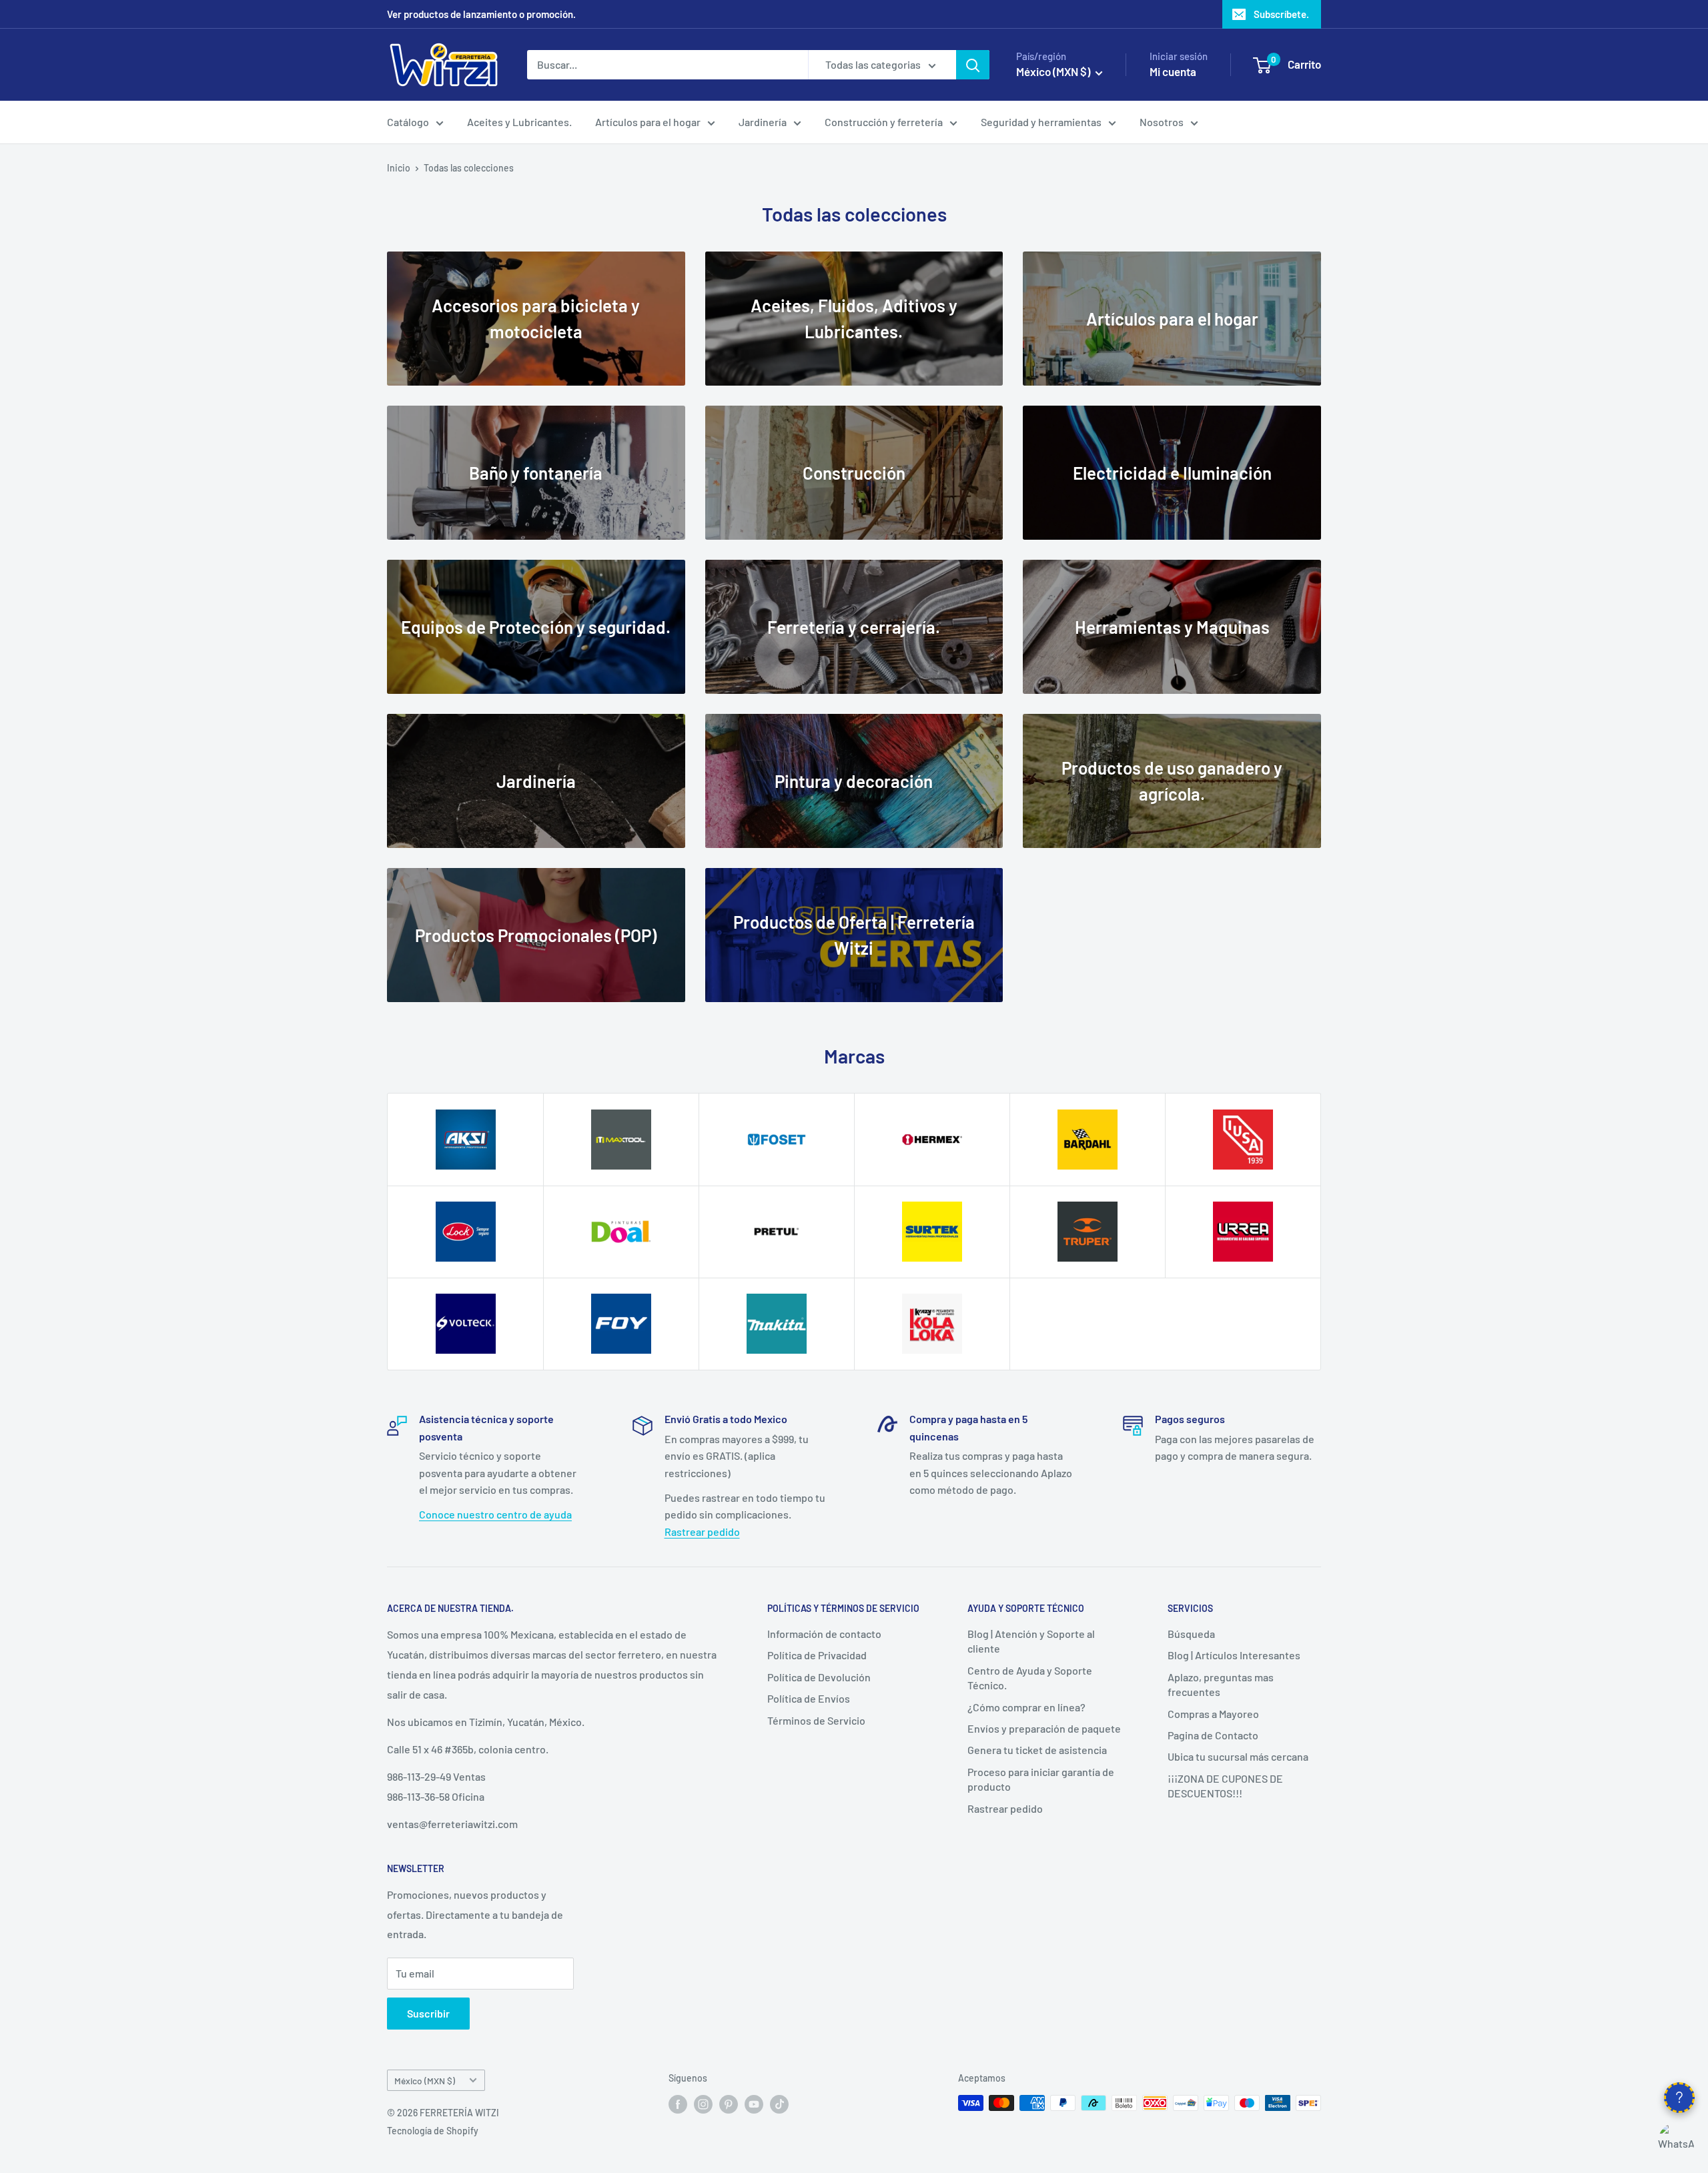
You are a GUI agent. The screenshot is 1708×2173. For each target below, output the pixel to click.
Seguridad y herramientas (1041, 122)
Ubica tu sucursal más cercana (1238, 1756)
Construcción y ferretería (884, 122)
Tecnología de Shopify (433, 2131)
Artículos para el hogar (648, 122)
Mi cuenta (1173, 71)
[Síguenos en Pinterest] (729, 2104)
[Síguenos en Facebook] (678, 2104)
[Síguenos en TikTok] (779, 2104)
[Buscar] (973, 65)
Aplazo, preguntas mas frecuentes (1221, 1684)
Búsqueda (1191, 1634)
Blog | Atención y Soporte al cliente (1031, 1641)
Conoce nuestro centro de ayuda (495, 1514)
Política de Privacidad (817, 1655)
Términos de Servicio (816, 1720)
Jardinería (763, 122)
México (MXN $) (425, 2081)
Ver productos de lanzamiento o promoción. (481, 14)
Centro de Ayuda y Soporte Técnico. (1030, 1678)
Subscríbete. (1281, 14)
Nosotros (1162, 122)
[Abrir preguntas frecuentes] (1679, 2098)
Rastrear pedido (702, 1532)
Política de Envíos (809, 1698)
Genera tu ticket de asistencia (1037, 1750)
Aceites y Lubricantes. (519, 122)
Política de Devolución (819, 1677)
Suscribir (428, 2013)
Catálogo (408, 122)
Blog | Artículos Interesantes (1234, 1655)
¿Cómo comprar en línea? (1026, 1707)
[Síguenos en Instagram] (703, 2104)
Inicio (399, 168)
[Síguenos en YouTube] (754, 2104)
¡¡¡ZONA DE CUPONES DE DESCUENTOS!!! (1225, 1786)
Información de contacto (824, 1634)
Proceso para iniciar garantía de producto (1041, 1779)
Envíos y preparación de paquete (1044, 1728)
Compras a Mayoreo (1213, 1714)
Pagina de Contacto (1213, 1735)
